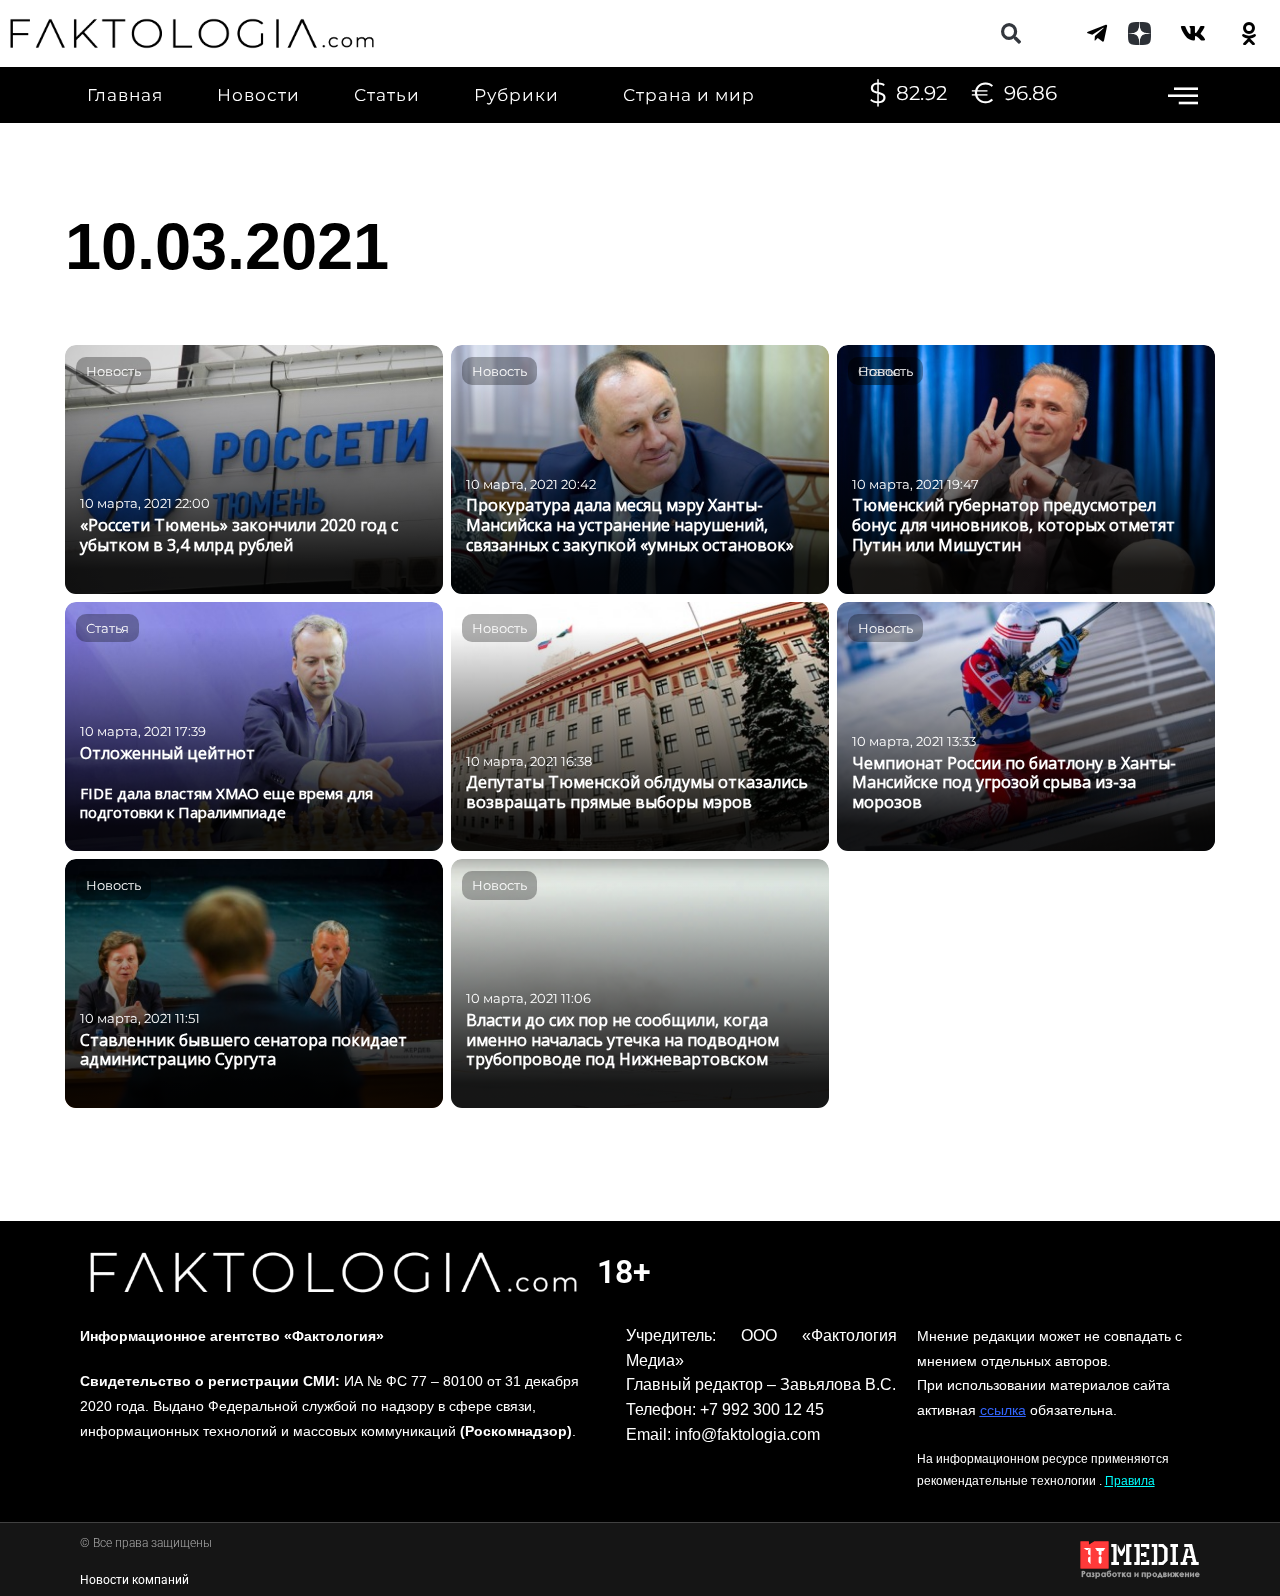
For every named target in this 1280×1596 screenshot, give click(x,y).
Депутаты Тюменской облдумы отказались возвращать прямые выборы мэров (637, 792)
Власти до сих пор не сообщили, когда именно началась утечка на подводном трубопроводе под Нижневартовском (622, 1040)
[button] (1011, 33)
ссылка (1003, 1410)
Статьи (387, 95)
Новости (258, 95)
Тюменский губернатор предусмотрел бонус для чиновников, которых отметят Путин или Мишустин (1013, 525)
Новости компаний (134, 1580)
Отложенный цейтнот (167, 753)
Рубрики (516, 95)
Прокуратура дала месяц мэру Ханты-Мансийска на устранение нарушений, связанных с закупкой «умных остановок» (630, 525)
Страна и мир (689, 95)
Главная (125, 95)
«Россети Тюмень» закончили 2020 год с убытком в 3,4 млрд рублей (239, 535)
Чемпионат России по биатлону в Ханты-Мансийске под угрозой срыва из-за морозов (1014, 783)
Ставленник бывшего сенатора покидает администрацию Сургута (243, 1050)
